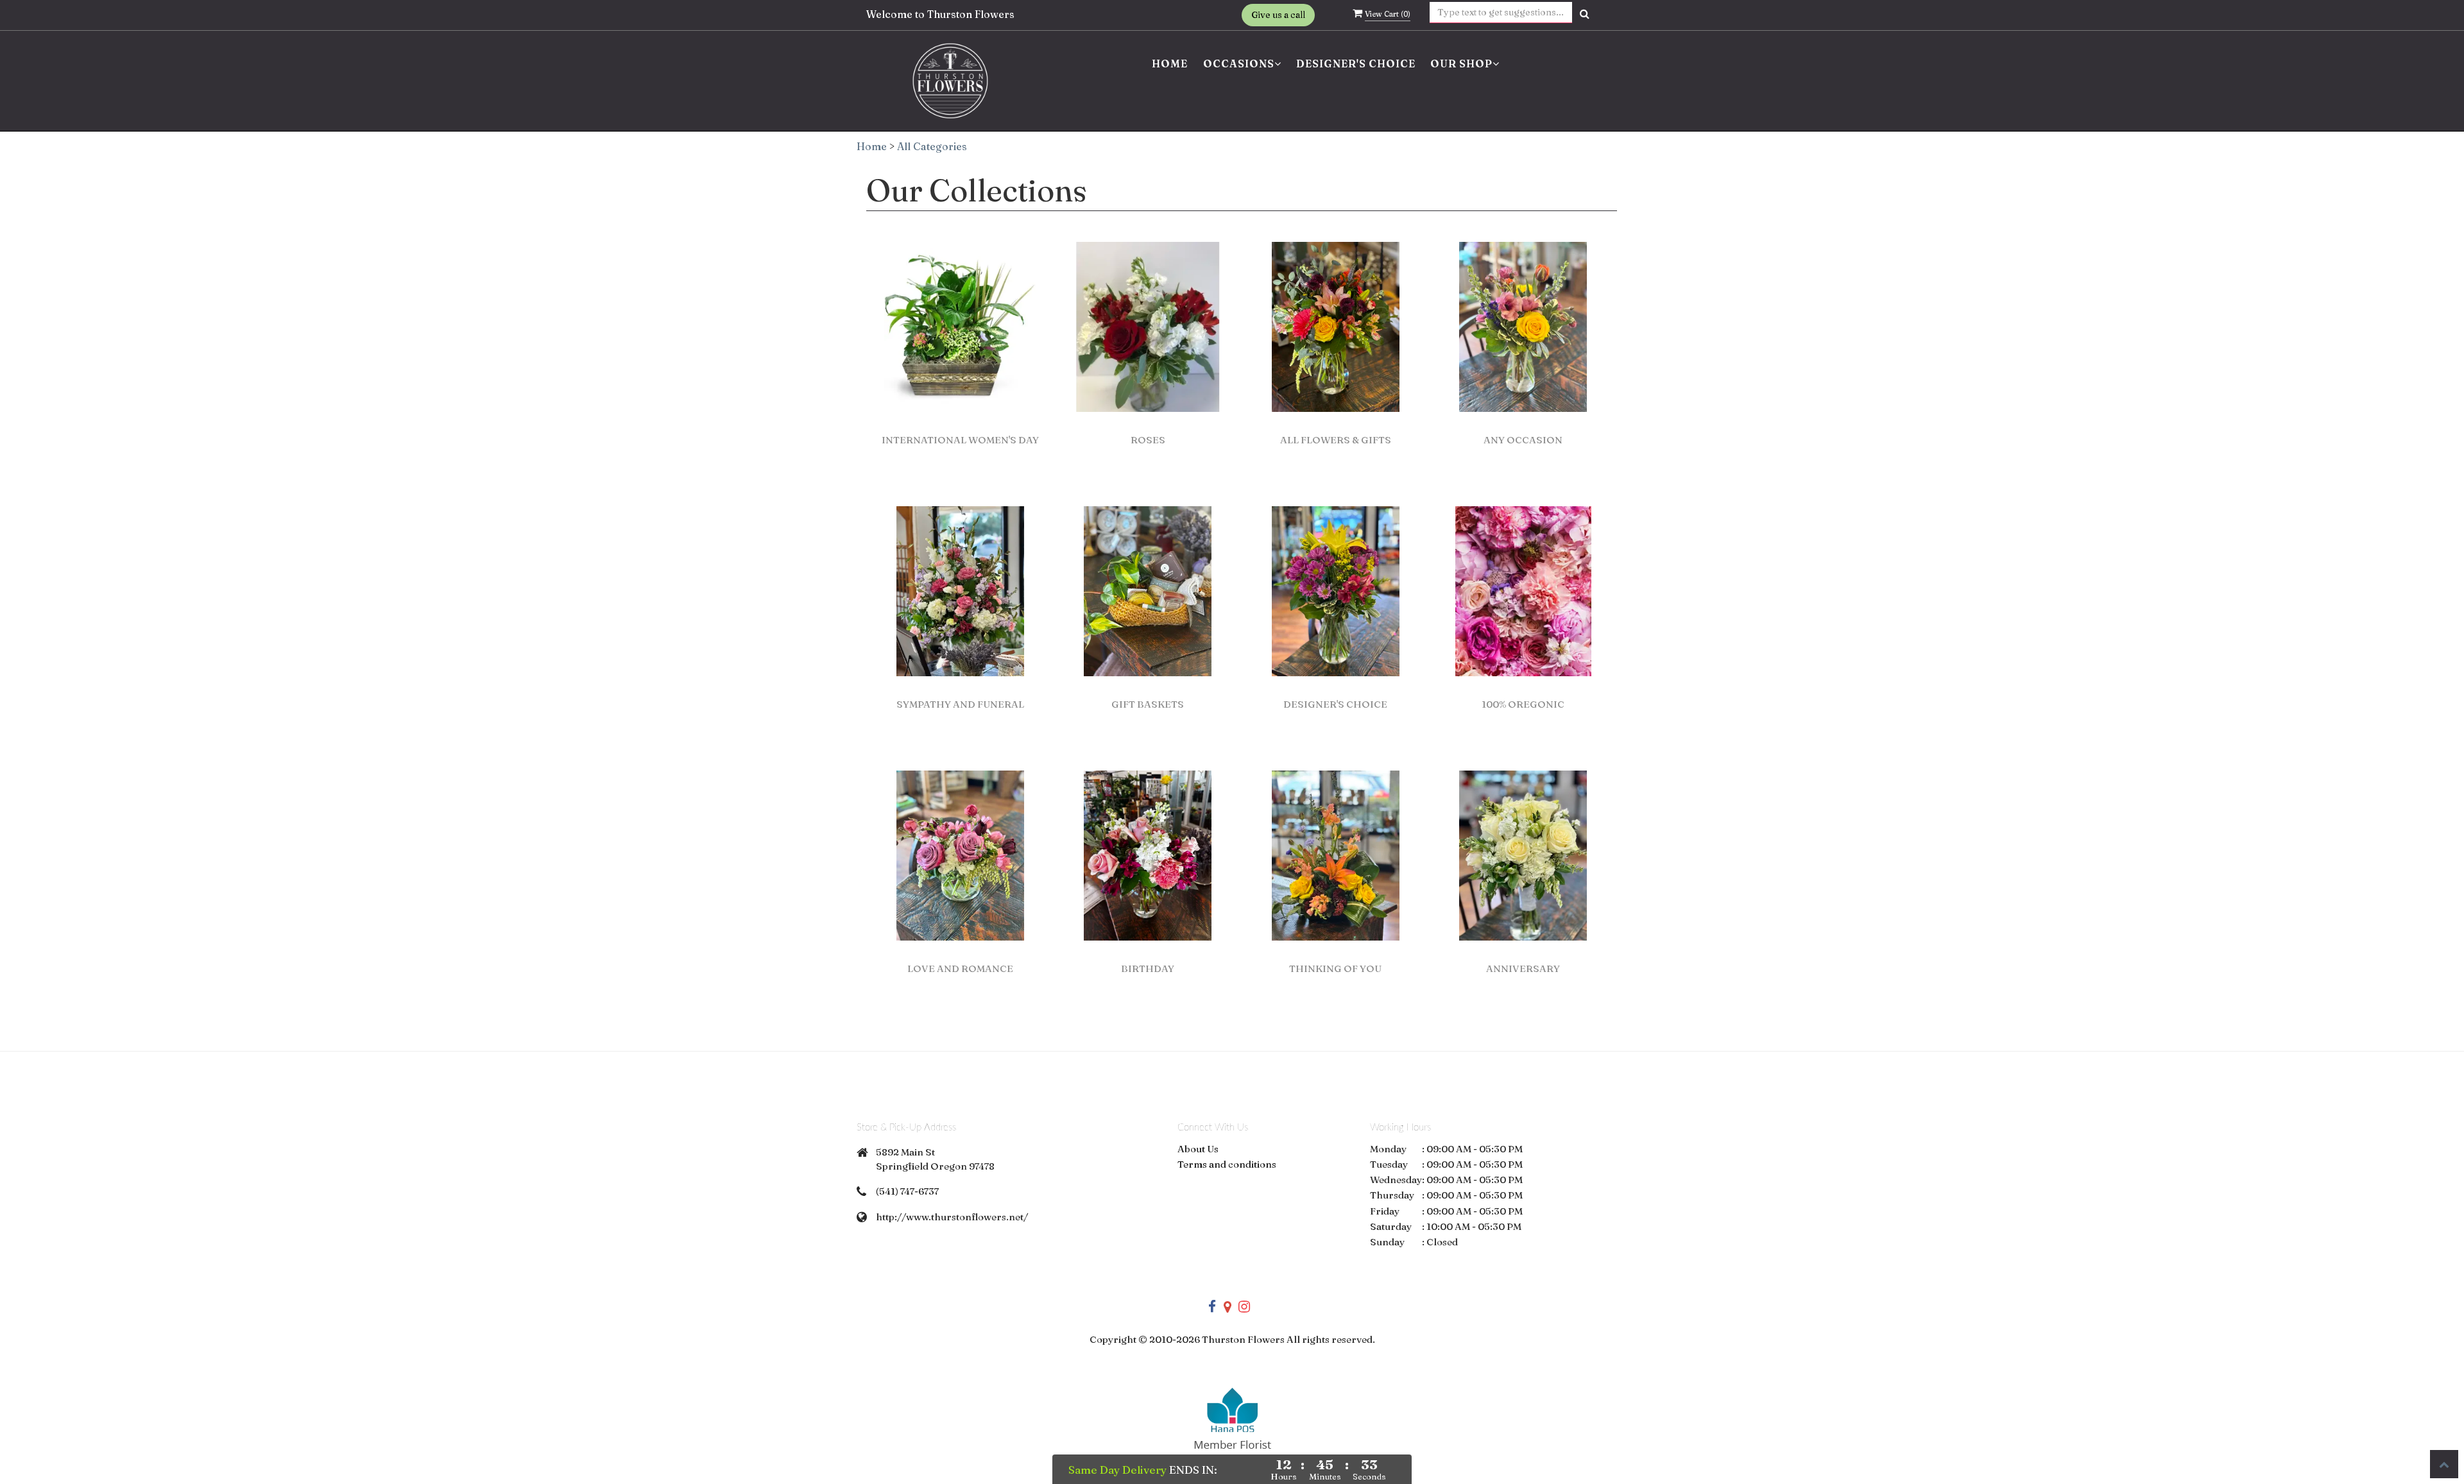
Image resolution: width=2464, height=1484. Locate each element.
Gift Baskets (1148, 704)
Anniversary (1523, 968)
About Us (1198, 1149)
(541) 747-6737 (907, 1191)
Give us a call (1278, 15)
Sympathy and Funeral (960, 704)
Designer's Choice (1356, 64)
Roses (1148, 440)
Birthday (1148, 968)
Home (1170, 64)
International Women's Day (960, 440)
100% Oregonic (1523, 704)
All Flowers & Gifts (1336, 440)
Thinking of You (1335, 968)
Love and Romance (960, 968)
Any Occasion (1523, 440)
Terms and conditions (1227, 1164)
